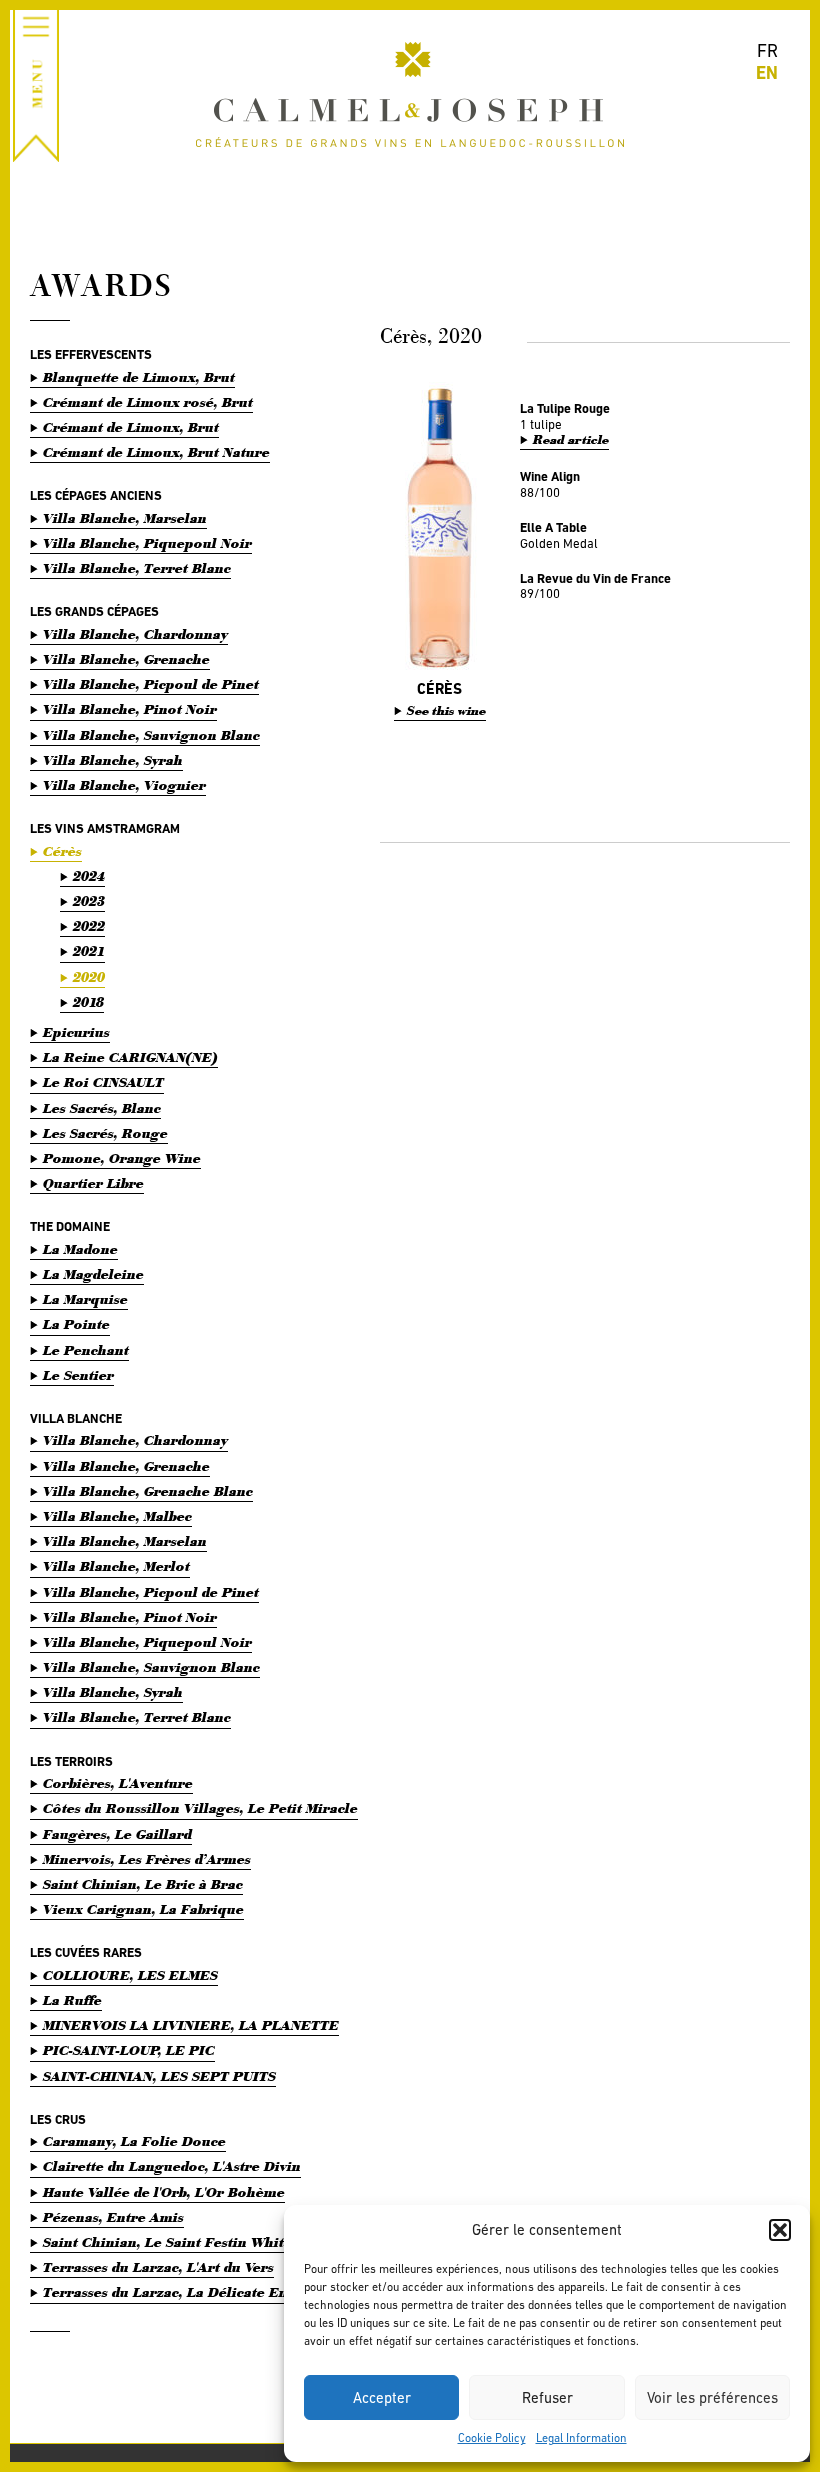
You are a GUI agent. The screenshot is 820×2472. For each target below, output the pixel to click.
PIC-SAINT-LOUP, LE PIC (129, 2050)
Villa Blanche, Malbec (117, 1516)
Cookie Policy (492, 2438)
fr (767, 50)
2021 (89, 951)
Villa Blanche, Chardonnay (135, 634)
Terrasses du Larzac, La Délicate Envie (175, 2292)
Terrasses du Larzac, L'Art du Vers (158, 2267)
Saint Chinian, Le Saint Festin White (167, 2242)
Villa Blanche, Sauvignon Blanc (151, 735)
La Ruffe (72, 2000)
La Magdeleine (93, 1274)
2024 (89, 876)
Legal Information (581, 2438)
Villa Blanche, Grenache (126, 659)
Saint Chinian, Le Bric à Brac (143, 1884)
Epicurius (76, 1032)
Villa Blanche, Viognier (124, 785)
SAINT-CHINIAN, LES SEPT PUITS (159, 2076)
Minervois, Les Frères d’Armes (147, 1859)
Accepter (382, 2397)
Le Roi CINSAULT (103, 1082)
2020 (89, 977)
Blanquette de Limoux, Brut (139, 377)
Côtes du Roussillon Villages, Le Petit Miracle (200, 1808)
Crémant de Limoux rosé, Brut (148, 402)
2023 (89, 901)
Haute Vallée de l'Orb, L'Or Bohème (164, 2192)
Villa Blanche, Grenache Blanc (148, 1491)
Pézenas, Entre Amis (113, 2217)
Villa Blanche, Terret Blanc (137, 568)
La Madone (80, 1249)
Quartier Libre (93, 1183)
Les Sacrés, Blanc (102, 1108)
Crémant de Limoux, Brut (131, 427)
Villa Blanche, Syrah (113, 760)
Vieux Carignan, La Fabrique (143, 1909)
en (767, 72)
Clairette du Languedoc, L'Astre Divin (172, 2166)
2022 (89, 926)
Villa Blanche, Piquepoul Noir (147, 543)
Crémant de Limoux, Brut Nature (156, 452)
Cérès (62, 851)
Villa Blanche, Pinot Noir (130, 709)
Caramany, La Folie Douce (134, 2141)
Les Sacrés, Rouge (105, 1133)
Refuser (547, 2397)
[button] (780, 2230)
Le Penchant (86, 1350)
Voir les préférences (712, 2397)
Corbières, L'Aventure (118, 1783)
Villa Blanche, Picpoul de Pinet (151, 684)
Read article (571, 440)
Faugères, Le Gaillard (117, 1834)
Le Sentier (78, 1375)
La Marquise (85, 1299)
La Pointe (76, 1324)
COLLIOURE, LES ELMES (130, 1975)
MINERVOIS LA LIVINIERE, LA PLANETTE (191, 2025)
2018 (88, 1002)
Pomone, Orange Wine (122, 1158)
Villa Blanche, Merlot (116, 1566)
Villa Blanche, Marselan (125, 518)
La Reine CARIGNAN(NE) (130, 1057)
